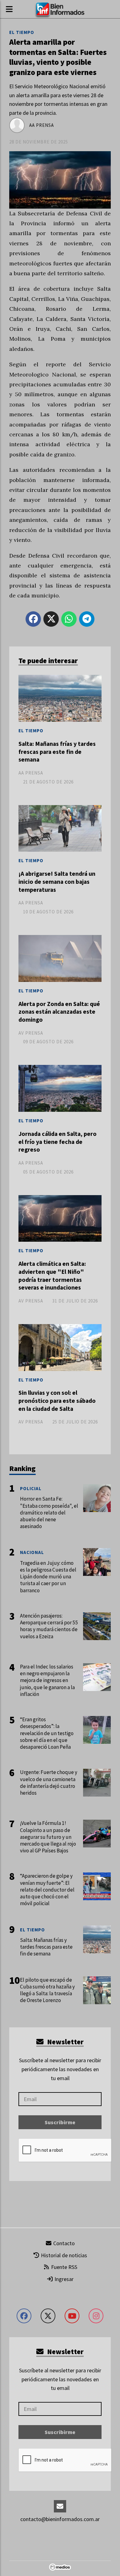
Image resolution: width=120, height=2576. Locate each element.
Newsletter (65, 2042)
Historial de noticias (63, 2255)
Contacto (63, 2243)
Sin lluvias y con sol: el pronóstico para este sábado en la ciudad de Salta (57, 1400)
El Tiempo (22, 32)
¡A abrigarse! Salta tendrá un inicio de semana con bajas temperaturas (57, 881)
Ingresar (63, 2279)
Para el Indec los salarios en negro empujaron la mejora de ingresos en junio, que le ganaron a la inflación (47, 1680)
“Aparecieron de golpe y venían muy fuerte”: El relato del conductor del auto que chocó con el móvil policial (47, 1890)
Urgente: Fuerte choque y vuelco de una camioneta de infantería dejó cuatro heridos (49, 1782)
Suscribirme (60, 2122)
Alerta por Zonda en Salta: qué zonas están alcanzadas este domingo (59, 1012)
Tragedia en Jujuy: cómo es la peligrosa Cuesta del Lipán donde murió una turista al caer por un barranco (48, 1577)
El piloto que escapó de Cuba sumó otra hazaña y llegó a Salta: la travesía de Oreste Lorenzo (47, 1990)
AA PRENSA (42, 125)
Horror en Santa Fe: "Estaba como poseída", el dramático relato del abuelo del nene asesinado (49, 1512)
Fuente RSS (64, 2267)
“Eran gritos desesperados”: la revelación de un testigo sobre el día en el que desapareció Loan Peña (47, 1733)
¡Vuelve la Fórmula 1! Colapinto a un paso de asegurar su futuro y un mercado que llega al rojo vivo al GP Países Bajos (48, 1837)
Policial (31, 1488)
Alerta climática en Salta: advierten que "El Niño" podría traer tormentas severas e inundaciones (52, 1276)
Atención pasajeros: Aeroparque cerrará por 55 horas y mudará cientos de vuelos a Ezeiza (49, 1626)
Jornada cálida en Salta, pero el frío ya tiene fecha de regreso (58, 1142)
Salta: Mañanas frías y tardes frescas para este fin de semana (57, 752)
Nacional (32, 1552)
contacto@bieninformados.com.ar (60, 2519)
